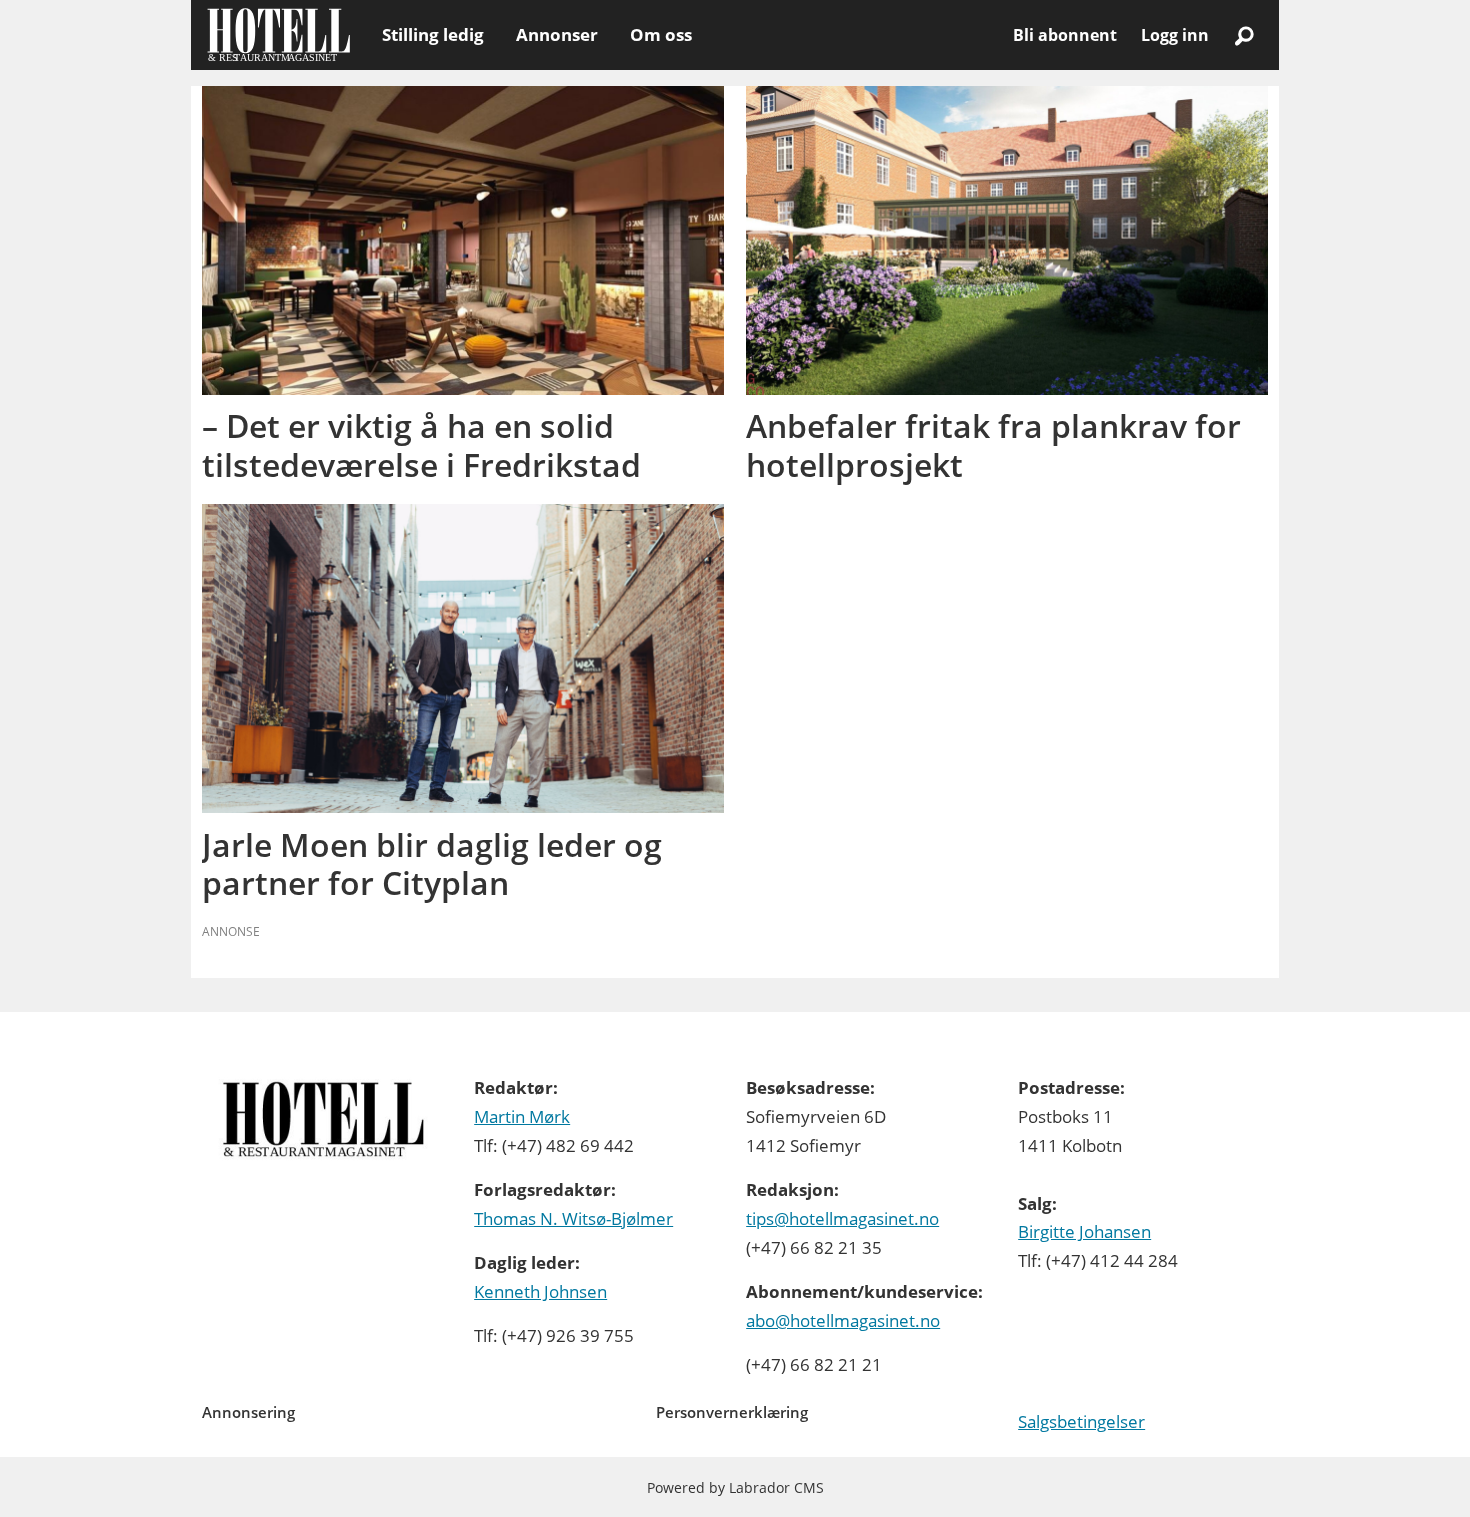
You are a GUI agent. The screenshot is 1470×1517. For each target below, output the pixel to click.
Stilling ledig (433, 34)
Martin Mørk (522, 1116)
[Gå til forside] (278, 35)
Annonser (557, 34)
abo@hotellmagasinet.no (843, 1320)
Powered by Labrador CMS (735, 1487)
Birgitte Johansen (1084, 1231)
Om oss (661, 34)
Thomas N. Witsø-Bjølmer (573, 1218)
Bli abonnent (1065, 35)
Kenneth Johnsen (540, 1291)
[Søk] (1244, 35)
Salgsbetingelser (1081, 1421)
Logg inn (1175, 35)
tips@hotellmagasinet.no (842, 1218)
